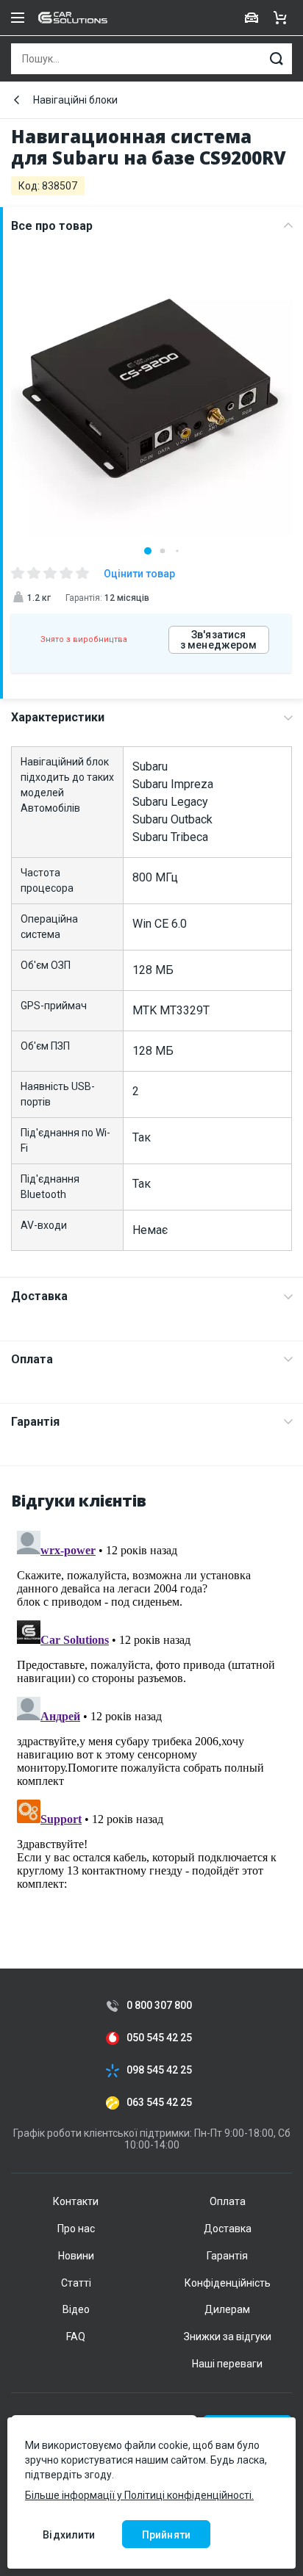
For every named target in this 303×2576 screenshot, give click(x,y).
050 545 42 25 (159, 2038)
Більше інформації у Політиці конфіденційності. (139, 2495)
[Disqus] (151, 1709)
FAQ (76, 2337)
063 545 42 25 (159, 2103)
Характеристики (58, 717)
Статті (76, 2283)
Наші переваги (227, 2364)
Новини (76, 2256)
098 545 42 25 (159, 2070)
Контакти (76, 2201)
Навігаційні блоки (75, 100)
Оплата (32, 1359)
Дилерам (227, 2309)
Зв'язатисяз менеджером (219, 640)
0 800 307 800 (159, 2006)
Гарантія (35, 1422)
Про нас (76, 2229)
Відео (76, 2309)
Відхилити (69, 2535)
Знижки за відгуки (228, 2337)
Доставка (39, 1296)
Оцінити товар (139, 574)
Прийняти (166, 2535)
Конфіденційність (228, 2283)
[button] (148, 551)
